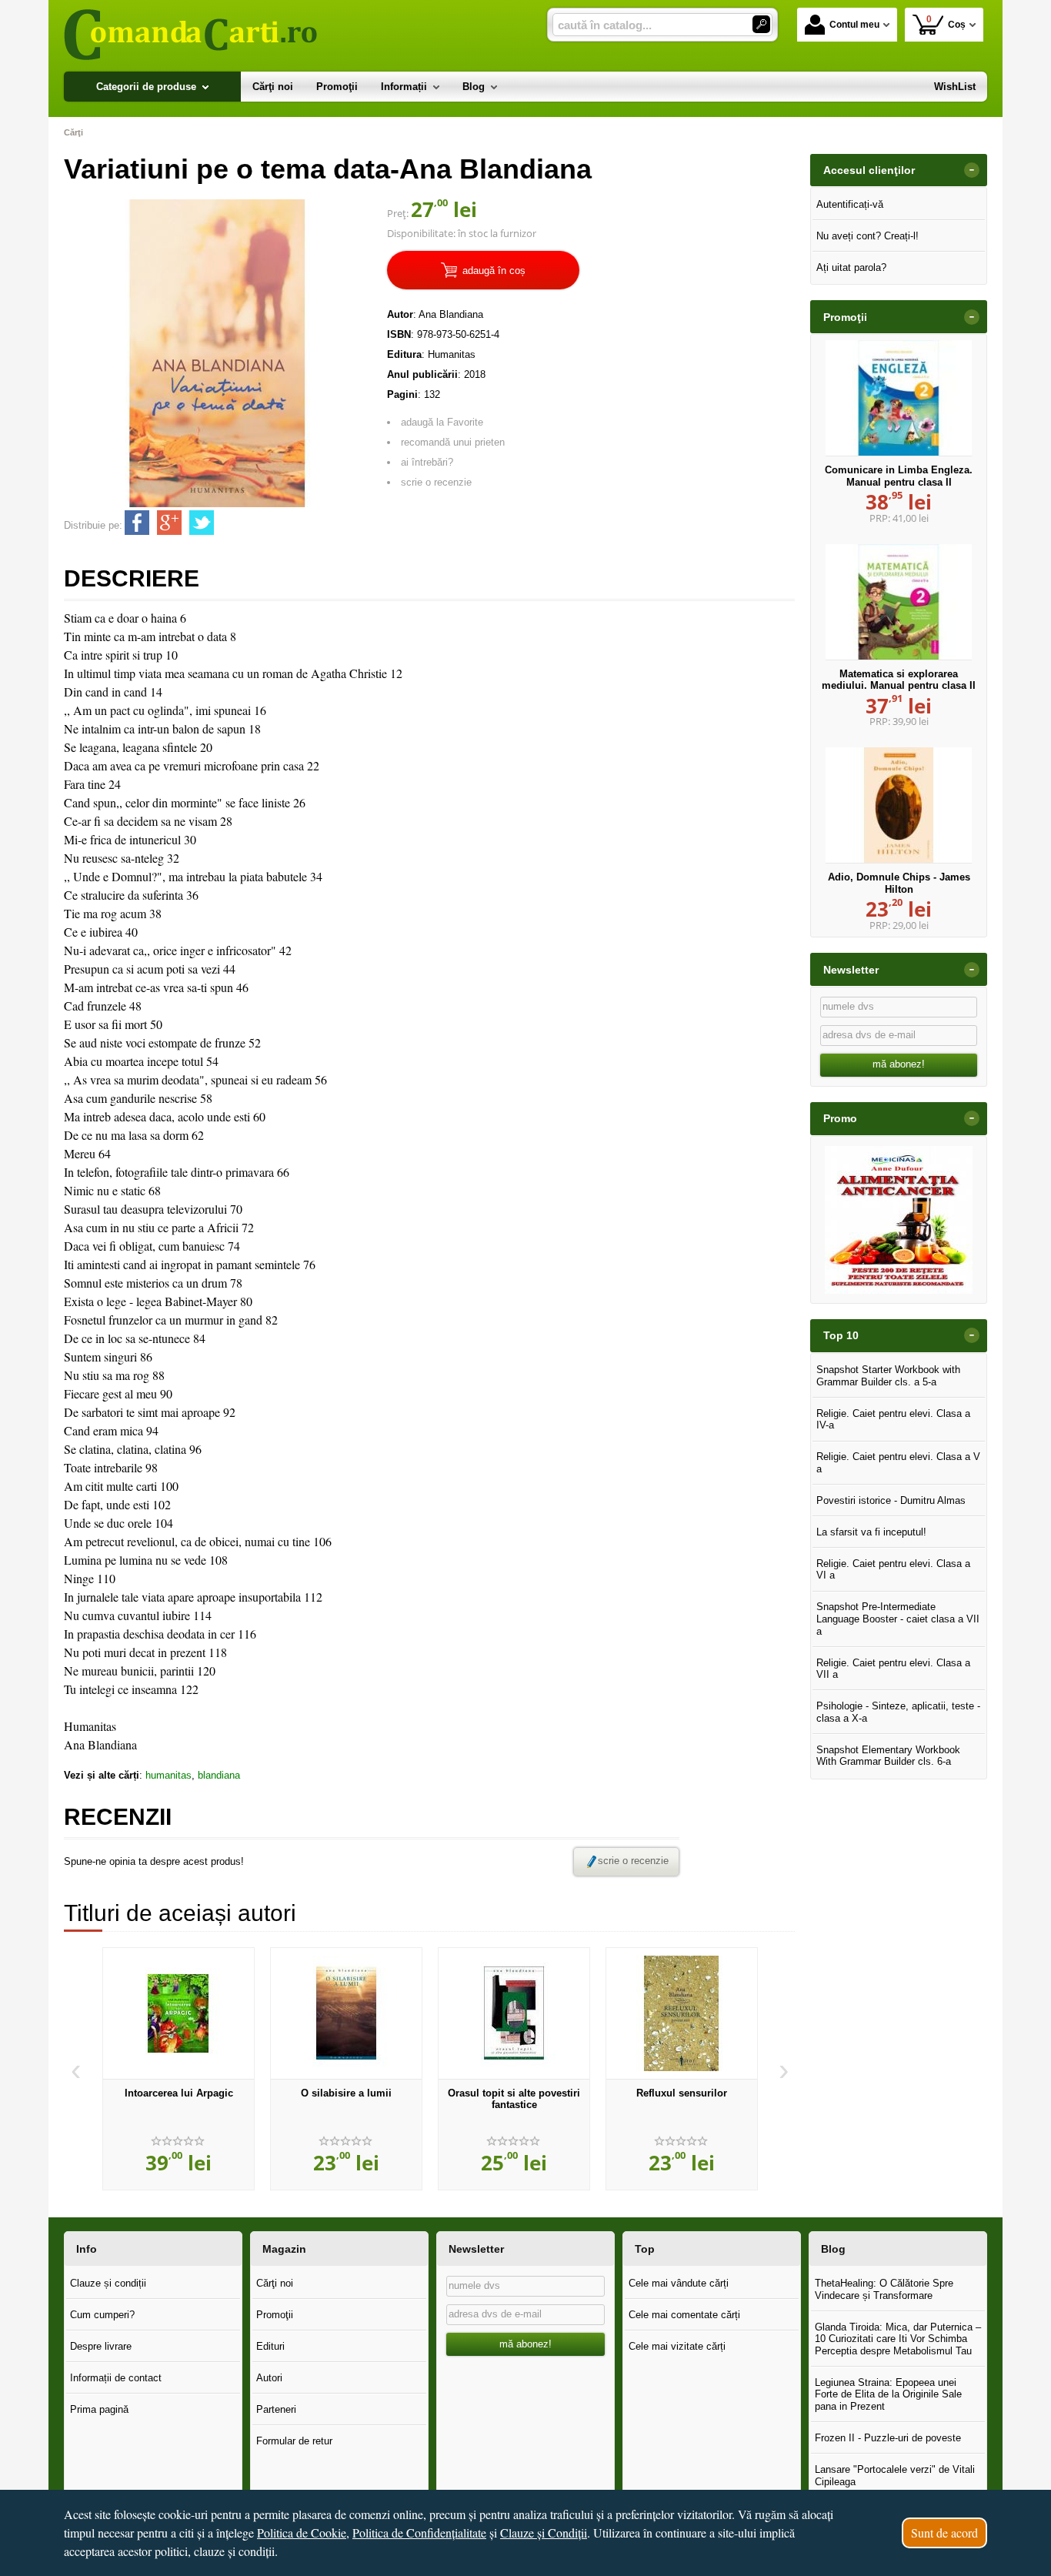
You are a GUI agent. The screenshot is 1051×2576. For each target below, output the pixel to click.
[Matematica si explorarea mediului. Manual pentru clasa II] (899, 602)
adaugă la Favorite (442, 422)
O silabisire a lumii (346, 2093)
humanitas (168, 1775)
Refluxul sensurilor (682, 2093)
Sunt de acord (944, 2533)
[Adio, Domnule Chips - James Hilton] (899, 805)
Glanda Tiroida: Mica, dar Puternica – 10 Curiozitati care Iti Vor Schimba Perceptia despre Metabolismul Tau (898, 2339)
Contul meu (854, 25)
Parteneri (276, 2409)
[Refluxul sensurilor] (682, 2013)
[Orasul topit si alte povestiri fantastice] (514, 2013)
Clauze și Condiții (544, 2533)
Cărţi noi (275, 2283)
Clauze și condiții (108, 2283)
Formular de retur (294, 2441)
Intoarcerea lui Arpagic (179, 2093)
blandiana (219, 1775)
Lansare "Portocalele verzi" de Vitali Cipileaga (895, 2476)
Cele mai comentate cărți (684, 2315)
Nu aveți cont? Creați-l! (867, 236)
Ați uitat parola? (851, 267)
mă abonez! (899, 1064)
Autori (269, 2378)
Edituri (270, 2346)
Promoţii (275, 2315)
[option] (179, 2069)
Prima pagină (99, 2409)
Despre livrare (101, 2346)
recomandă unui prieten (453, 442)
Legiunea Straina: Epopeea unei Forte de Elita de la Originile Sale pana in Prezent (888, 2394)
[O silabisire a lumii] (346, 2013)
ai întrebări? (427, 462)
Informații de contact (116, 2378)
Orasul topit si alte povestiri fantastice (514, 2099)
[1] (761, 24)
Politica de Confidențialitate (419, 2533)
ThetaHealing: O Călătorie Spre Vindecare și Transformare (884, 2289)
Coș (946, 22)
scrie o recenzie (436, 482)
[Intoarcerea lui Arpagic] (179, 2013)
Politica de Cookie (302, 2533)
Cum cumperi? (102, 2315)
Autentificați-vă (850, 204)
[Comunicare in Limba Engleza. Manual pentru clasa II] (899, 398)
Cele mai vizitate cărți (677, 2346)
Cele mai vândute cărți (679, 2283)
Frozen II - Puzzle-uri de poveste (888, 2438)
